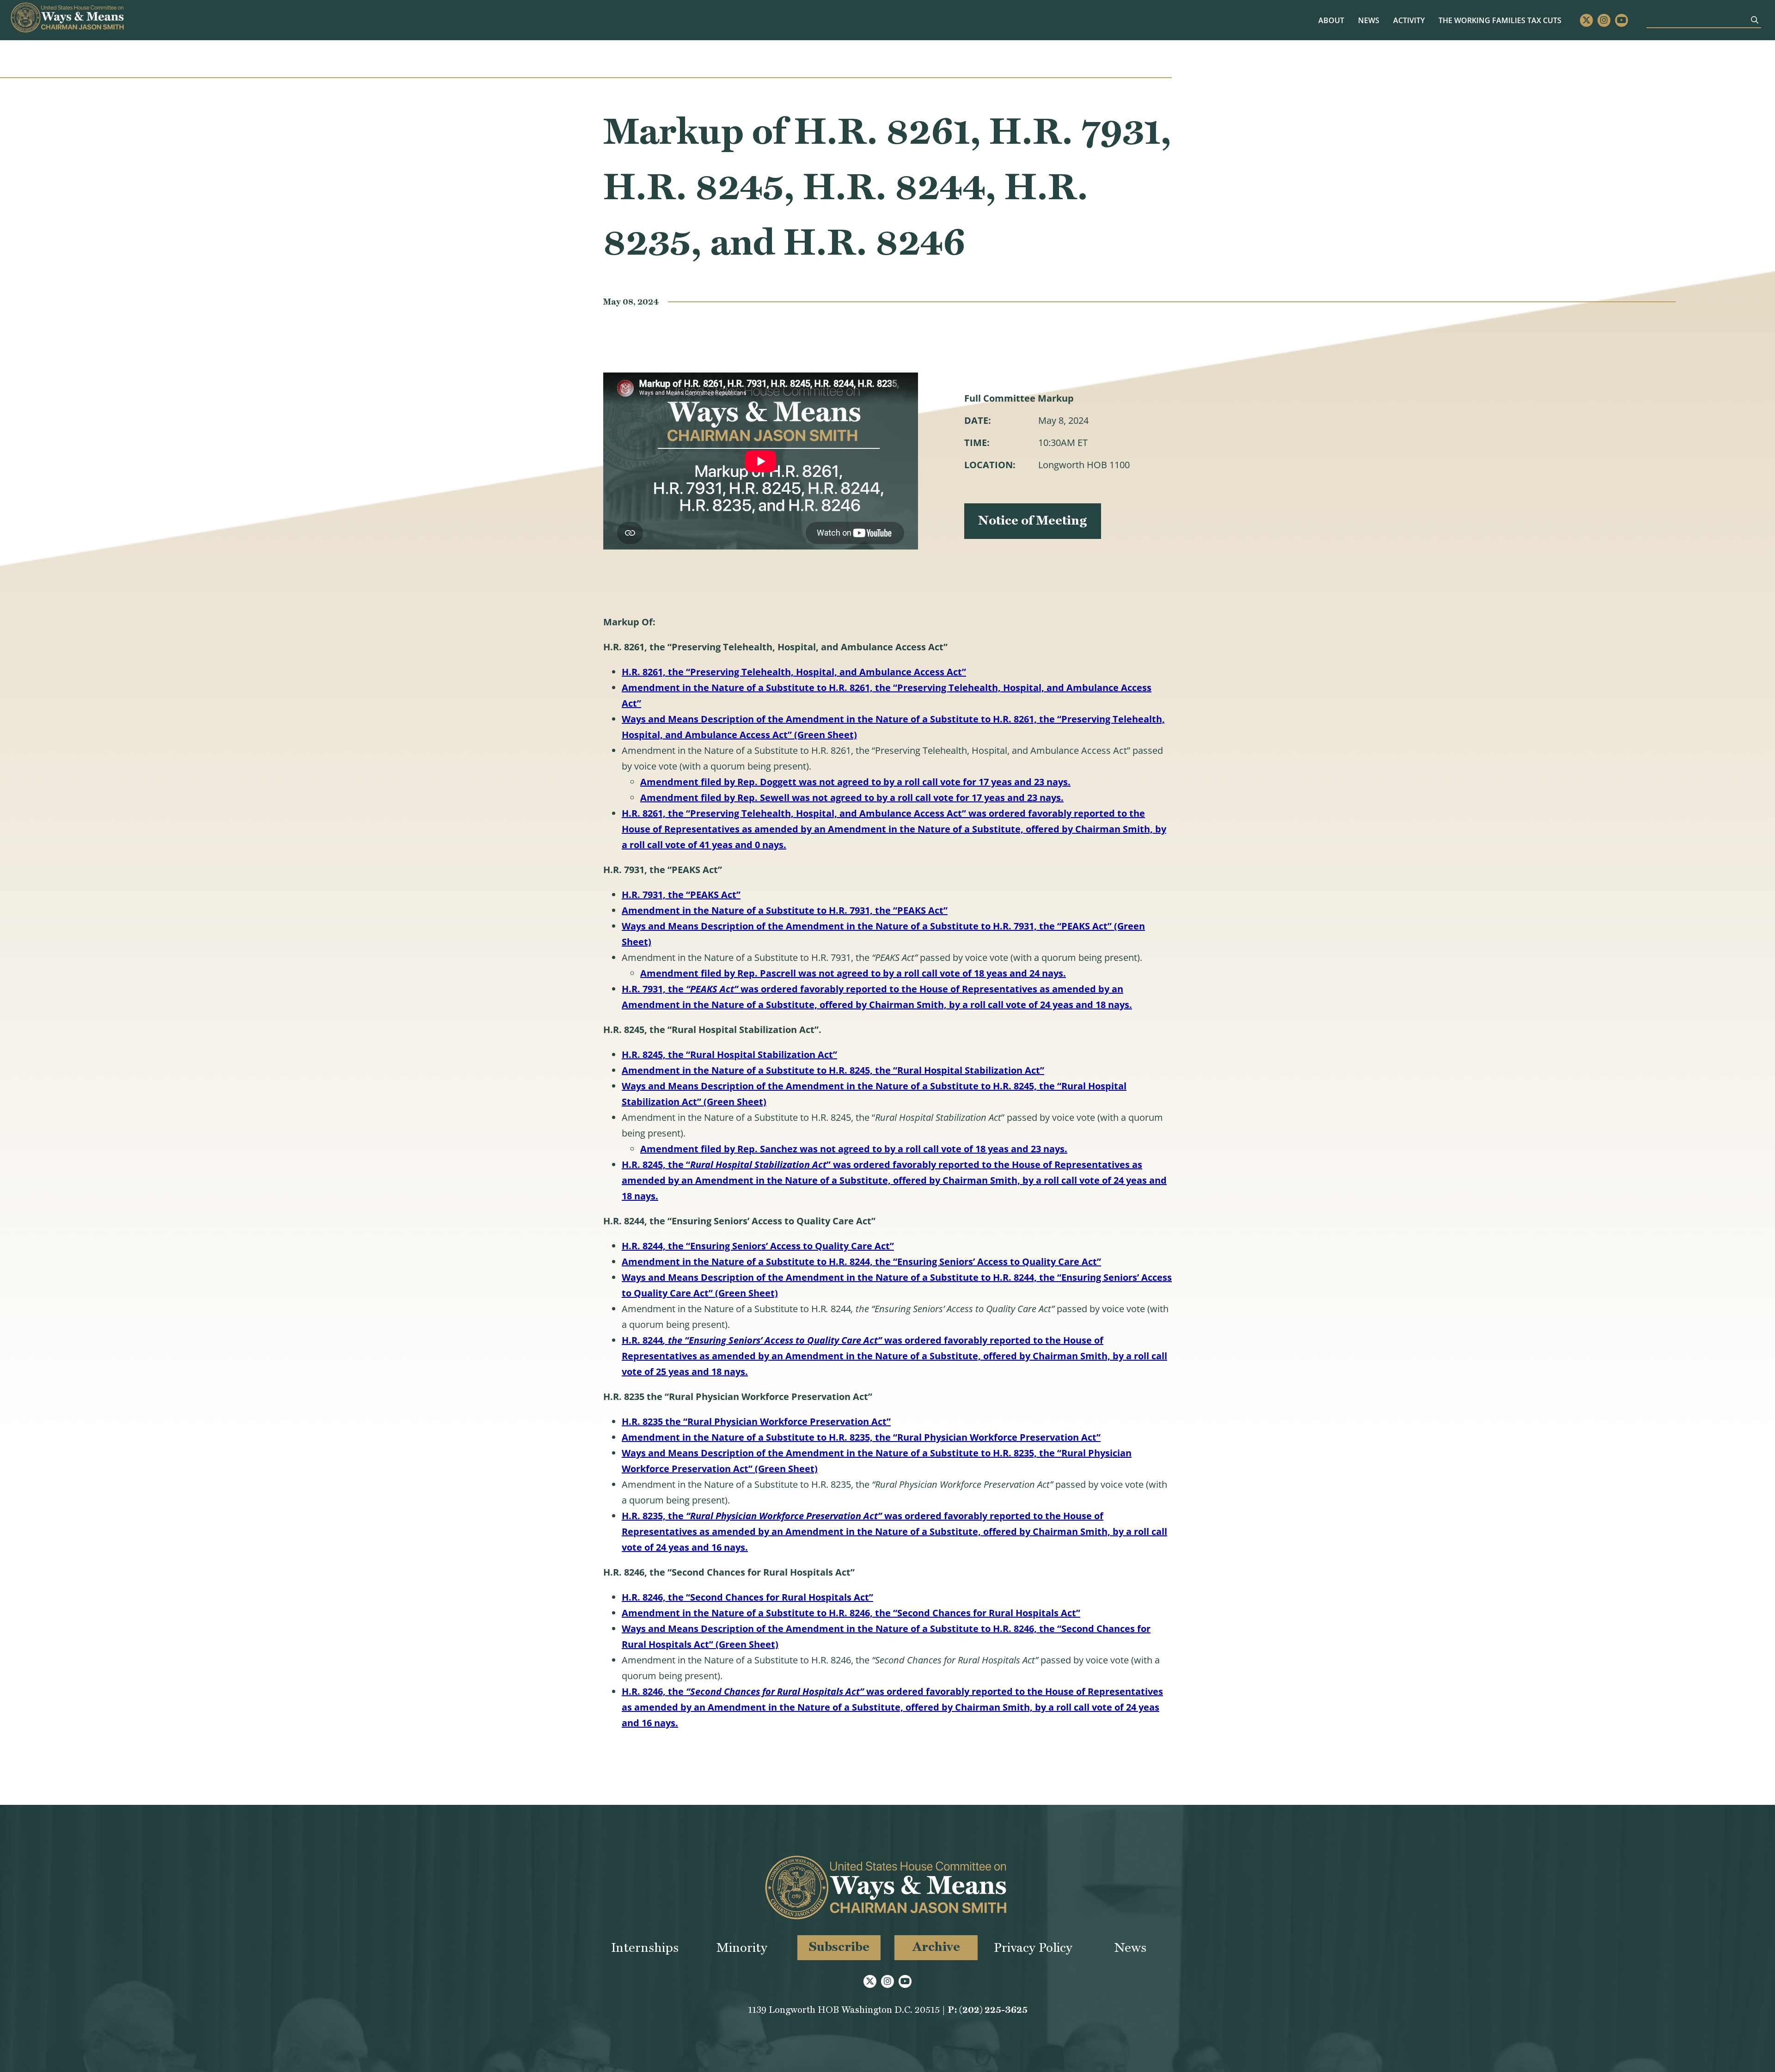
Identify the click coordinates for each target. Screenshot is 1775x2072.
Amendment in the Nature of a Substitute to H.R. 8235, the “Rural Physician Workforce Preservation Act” (861, 1437)
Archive (936, 1947)
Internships (645, 1947)
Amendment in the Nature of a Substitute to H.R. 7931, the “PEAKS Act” (785, 910)
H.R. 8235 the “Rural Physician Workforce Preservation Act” (756, 1421)
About (1331, 20)
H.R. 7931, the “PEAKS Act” (681, 895)
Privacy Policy (1033, 1947)
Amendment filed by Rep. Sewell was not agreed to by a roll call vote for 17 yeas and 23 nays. (852, 798)
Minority (742, 1947)
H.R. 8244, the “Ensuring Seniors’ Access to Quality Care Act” (758, 1246)
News (1369, 20)
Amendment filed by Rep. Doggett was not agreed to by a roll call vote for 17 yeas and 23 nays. (855, 782)
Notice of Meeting (1033, 520)
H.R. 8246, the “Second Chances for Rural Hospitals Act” (747, 1597)
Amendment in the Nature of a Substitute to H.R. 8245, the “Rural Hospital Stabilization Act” (833, 1070)
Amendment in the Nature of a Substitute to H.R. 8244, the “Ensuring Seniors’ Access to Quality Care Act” (861, 1262)
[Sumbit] (1755, 20)
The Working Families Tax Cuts (1500, 20)
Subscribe (839, 1947)
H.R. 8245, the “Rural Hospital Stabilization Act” (729, 1054)
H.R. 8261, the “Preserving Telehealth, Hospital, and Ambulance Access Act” (794, 672)
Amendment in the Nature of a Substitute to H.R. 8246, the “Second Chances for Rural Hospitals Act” (851, 1613)
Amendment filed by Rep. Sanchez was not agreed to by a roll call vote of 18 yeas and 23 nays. (854, 1149)
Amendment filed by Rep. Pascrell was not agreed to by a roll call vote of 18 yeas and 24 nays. (853, 973)
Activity (1409, 20)
